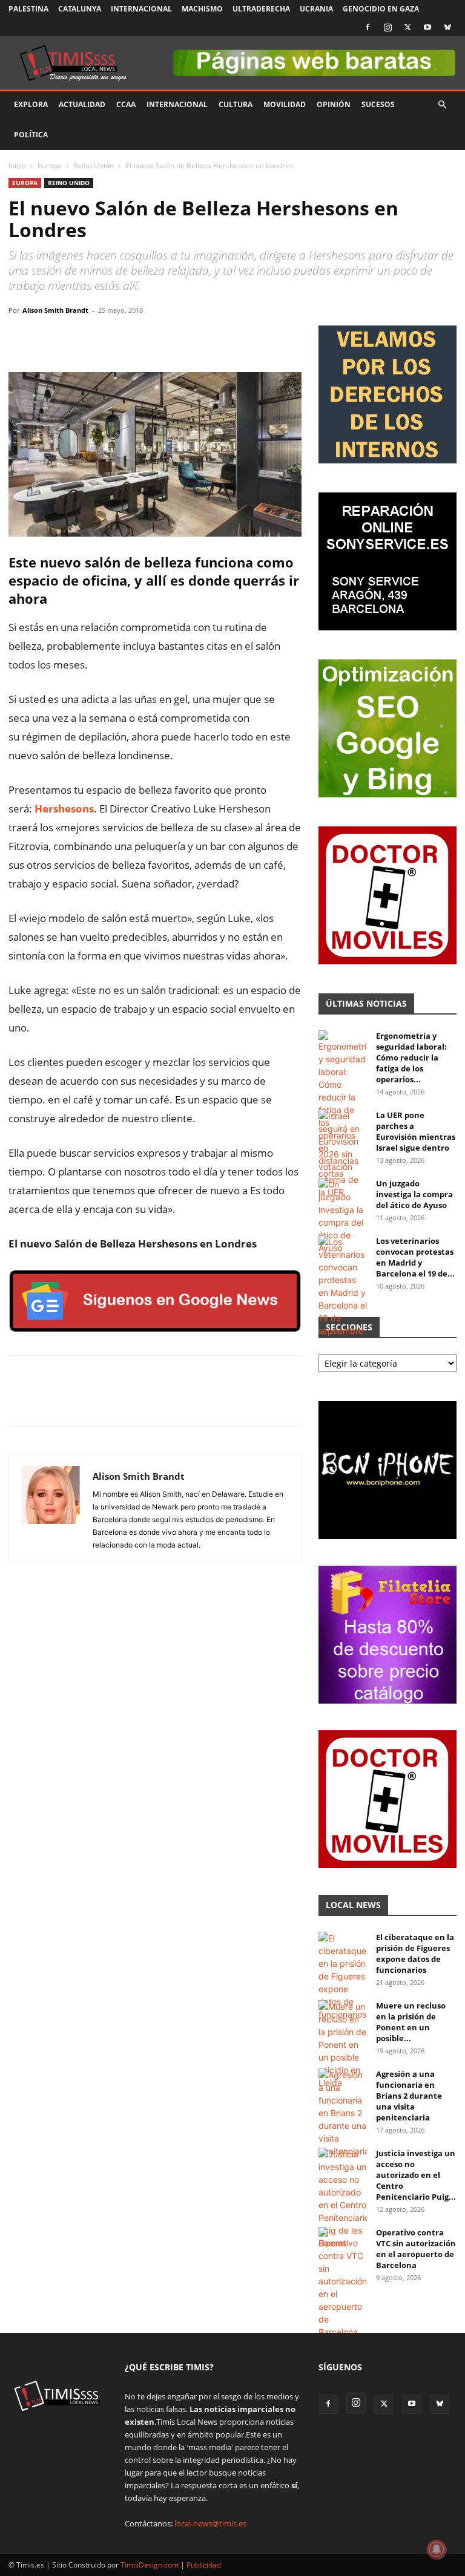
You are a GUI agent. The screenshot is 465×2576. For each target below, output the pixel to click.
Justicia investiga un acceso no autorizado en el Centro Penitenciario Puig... (416, 2175)
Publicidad (204, 2565)
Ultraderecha (261, 9)
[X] (407, 27)
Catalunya (80, 9)
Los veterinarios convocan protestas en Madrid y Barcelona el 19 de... (415, 1257)
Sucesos (378, 104)
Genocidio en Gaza (381, 9)
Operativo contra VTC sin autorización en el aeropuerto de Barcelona (416, 2249)
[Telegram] (104, 338)
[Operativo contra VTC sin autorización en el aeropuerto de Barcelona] (343, 2283)
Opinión (334, 104)
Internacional (141, 9)
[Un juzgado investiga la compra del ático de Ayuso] (343, 1216)
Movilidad (285, 104)
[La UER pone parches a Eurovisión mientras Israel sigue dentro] (343, 1154)
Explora (31, 104)
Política (31, 135)
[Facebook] (368, 27)
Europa (50, 165)
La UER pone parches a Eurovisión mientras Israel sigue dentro (416, 1131)
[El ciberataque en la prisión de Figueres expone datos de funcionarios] (343, 1976)
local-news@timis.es (210, 2523)
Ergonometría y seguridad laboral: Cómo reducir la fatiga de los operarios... (411, 1058)
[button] (442, 105)
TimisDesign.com (150, 2565)
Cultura (236, 104)
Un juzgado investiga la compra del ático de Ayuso (414, 1194)
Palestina (28, 9)
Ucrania (316, 9)
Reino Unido (94, 165)
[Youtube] (427, 27)
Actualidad (82, 104)
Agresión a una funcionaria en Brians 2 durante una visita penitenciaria (409, 2096)
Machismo (202, 9)
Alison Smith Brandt (55, 310)
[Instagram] (387, 27)
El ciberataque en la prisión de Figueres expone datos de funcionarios (415, 1953)
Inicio (17, 165)
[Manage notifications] (437, 2549)
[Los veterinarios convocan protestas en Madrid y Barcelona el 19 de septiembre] (343, 1286)
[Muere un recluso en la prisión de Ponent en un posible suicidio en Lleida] (343, 2045)
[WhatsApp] (76, 338)
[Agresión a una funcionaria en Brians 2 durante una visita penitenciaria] (343, 2113)
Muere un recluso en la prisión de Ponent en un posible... (411, 2022)
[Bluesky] (447, 27)
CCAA (126, 104)
